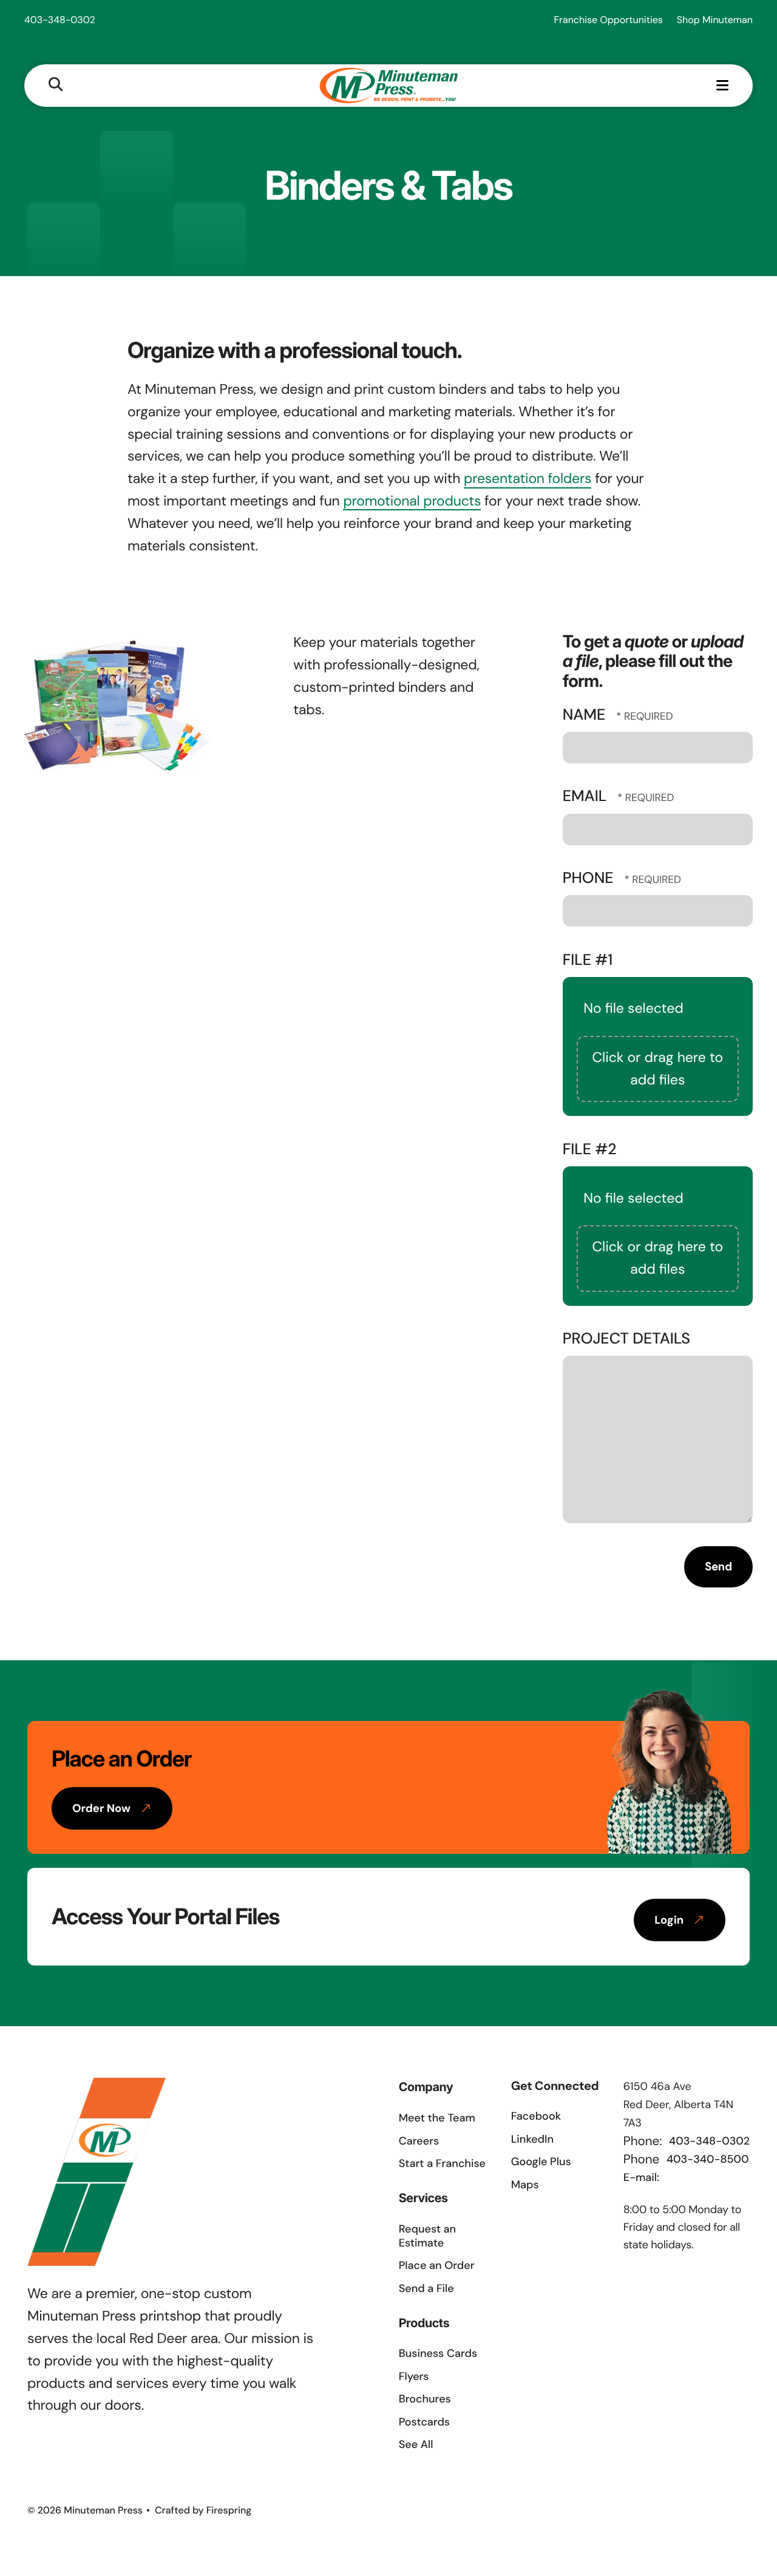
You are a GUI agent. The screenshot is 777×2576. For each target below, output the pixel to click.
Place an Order (437, 2265)
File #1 (588, 960)
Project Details (626, 1338)
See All (416, 2444)
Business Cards (438, 2353)
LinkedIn (532, 2139)
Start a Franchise (442, 2163)
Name (586, 715)
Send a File (426, 2288)
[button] (56, 85)
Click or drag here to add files (657, 1069)
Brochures (425, 2399)
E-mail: (641, 2177)
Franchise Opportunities (609, 20)
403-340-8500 (708, 2159)
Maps (525, 2185)
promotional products (412, 501)
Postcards (424, 2422)
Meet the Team (437, 2118)
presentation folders (528, 479)
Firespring (229, 2510)
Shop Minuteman (715, 20)
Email (587, 796)
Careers (419, 2141)
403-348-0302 (60, 20)
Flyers (414, 2376)
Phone (590, 878)
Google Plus (541, 2162)
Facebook (536, 2116)
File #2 (590, 1149)
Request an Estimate (427, 2236)
